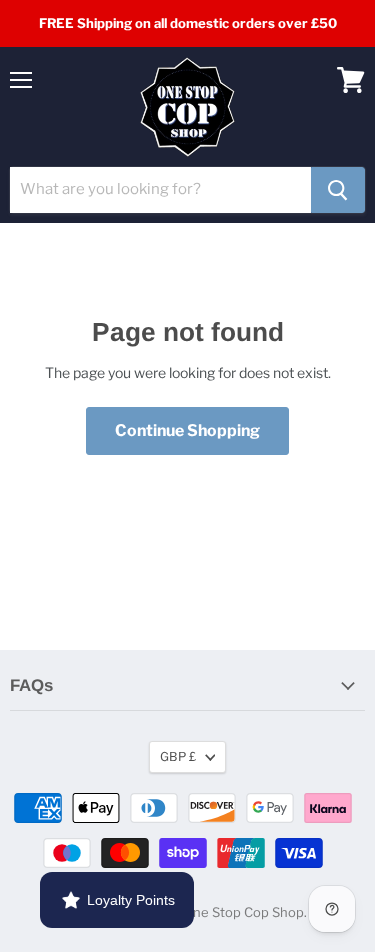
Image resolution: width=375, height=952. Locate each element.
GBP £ (178, 756)
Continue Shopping (187, 430)
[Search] (338, 190)
